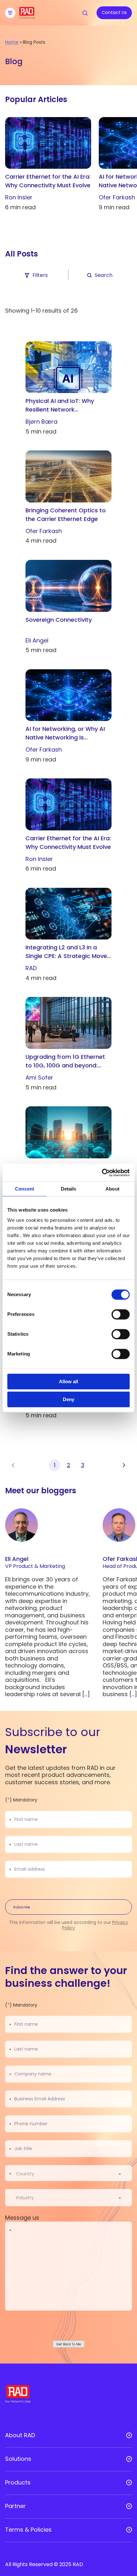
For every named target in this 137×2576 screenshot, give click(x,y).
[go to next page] (124, 1465)
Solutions (18, 2459)
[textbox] (27, 2174)
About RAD (20, 2435)
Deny (68, 1399)
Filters (40, 275)
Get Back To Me (69, 2344)
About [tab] (112, 1189)
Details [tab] (69, 1189)
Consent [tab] (25, 1189)
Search (104, 275)
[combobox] (72, 2174)
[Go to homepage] (27, 17)
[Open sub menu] (129, 2435)
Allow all (68, 1381)
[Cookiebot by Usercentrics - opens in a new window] (102, 1173)
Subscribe (22, 1907)
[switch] (121, 1314)
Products (18, 2483)
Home (12, 42)
